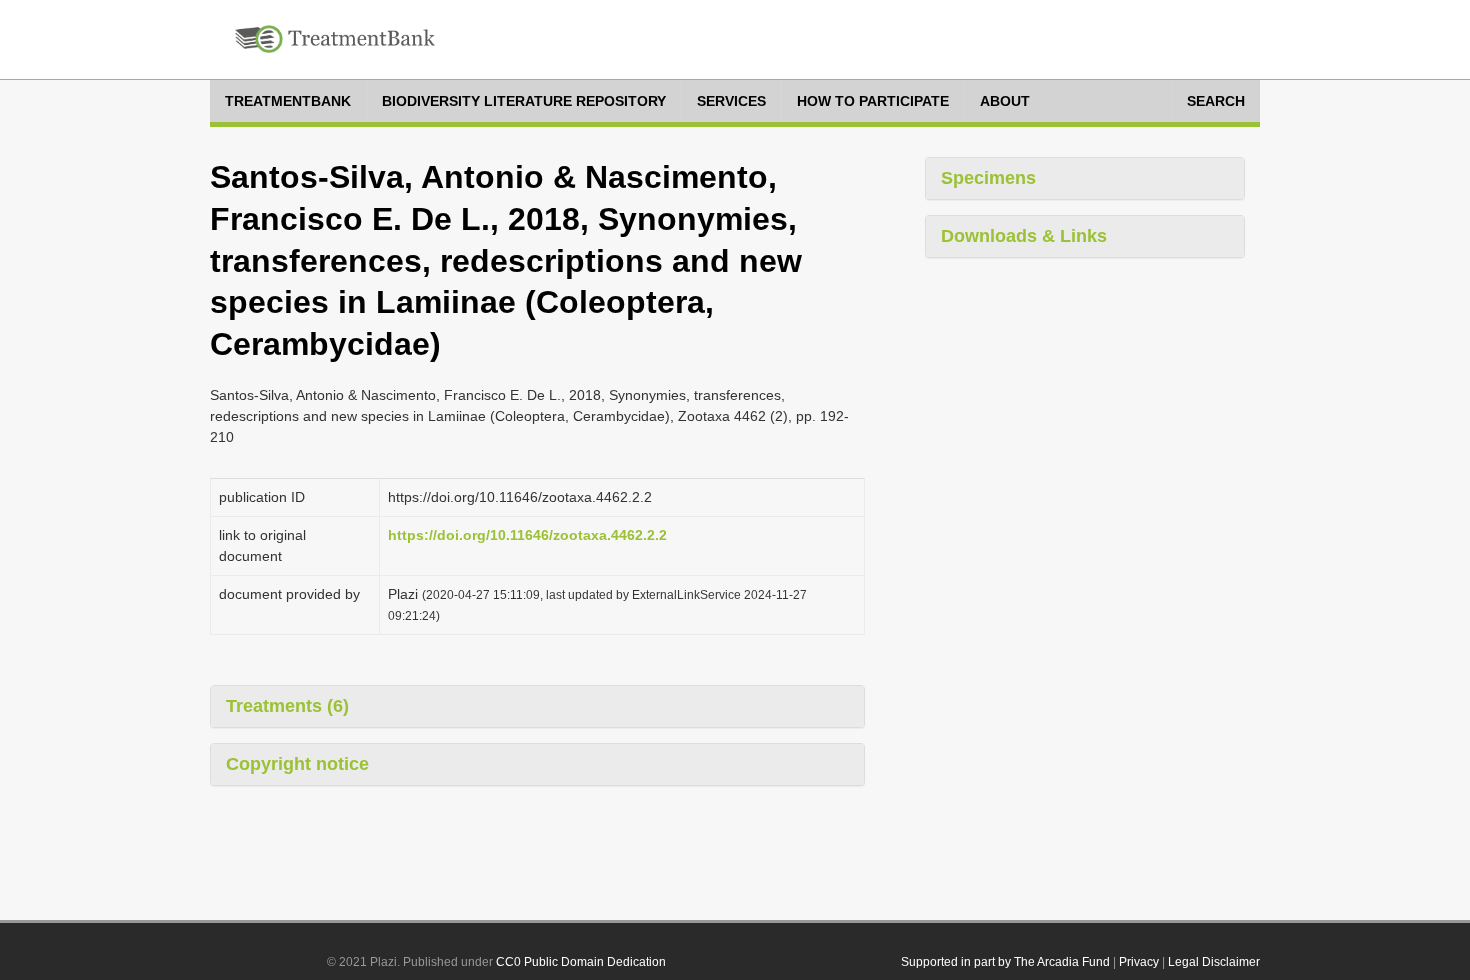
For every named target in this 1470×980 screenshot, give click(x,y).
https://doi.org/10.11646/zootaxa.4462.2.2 (527, 535)
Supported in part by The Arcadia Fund (1005, 962)
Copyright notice (297, 764)
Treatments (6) (287, 706)
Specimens (988, 178)
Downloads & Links (1024, 236)
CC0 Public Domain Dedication (581, 962)
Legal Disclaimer (1214, 962)
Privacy (1139, 962)
